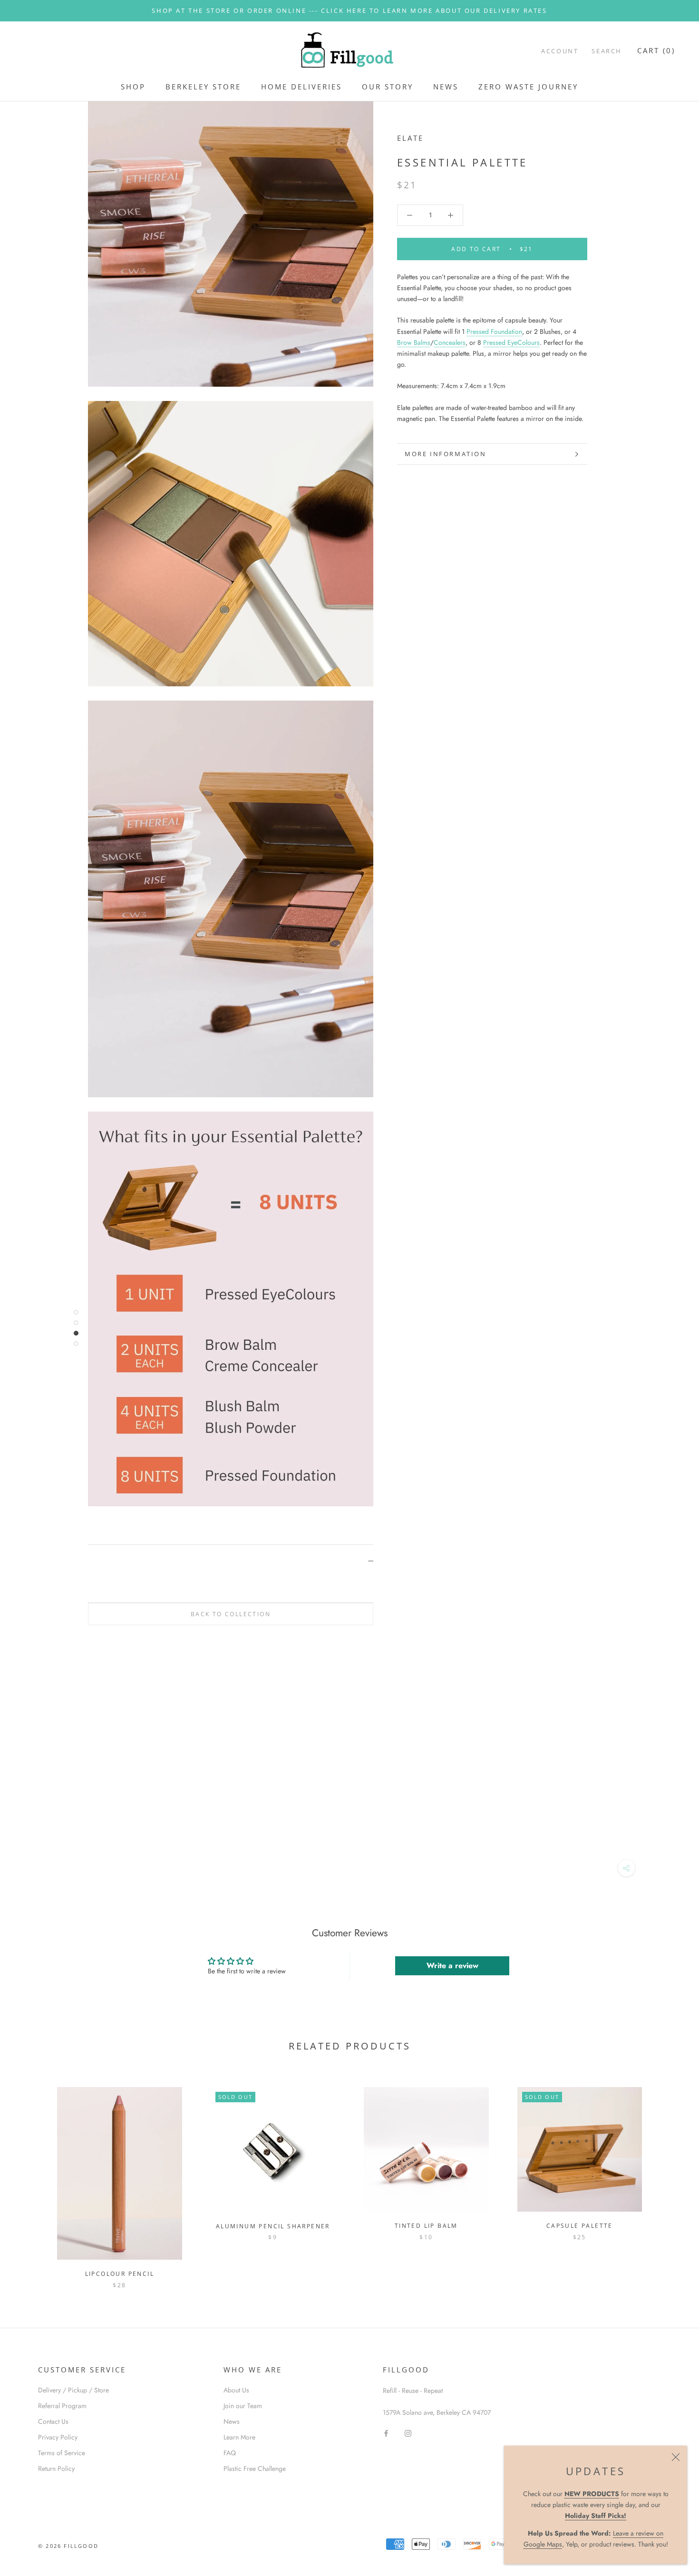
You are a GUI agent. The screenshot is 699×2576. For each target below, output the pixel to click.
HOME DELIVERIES (301, 87)
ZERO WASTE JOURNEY (528, 87)
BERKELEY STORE (203, 87)
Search (607, 51)
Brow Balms (414, 342)
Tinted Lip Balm (426, 2226)
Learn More (239, 2437)
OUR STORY (388, 87)
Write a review (452, 1966)
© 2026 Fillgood (68, 2546)
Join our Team (243, 2406)
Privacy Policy (58, 2437)
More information (446, 454)
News (232, 2421)
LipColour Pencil (120, 2274)
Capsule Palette (580, 2226)
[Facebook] (386, 2433)
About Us (236, 2390)
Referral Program (62, 2406)
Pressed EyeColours (511, 342)
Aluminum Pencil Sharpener (273, 2226)
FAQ (230, 2453)
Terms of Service (62, 2453)
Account (560, 51)
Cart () (656, 50)
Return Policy (56, 2469)
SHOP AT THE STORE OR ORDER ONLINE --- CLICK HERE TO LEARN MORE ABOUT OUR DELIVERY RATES (349, 10)
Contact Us (53, 2421)
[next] (669, 2178)
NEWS (446, 87)
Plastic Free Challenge (255, 2469)
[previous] (30, 2178)
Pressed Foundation (494, 332)
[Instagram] (408, 2433)
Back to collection (231, 1614)
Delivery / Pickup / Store (73, 2390)
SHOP (133, 87)
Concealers (450, 342)
